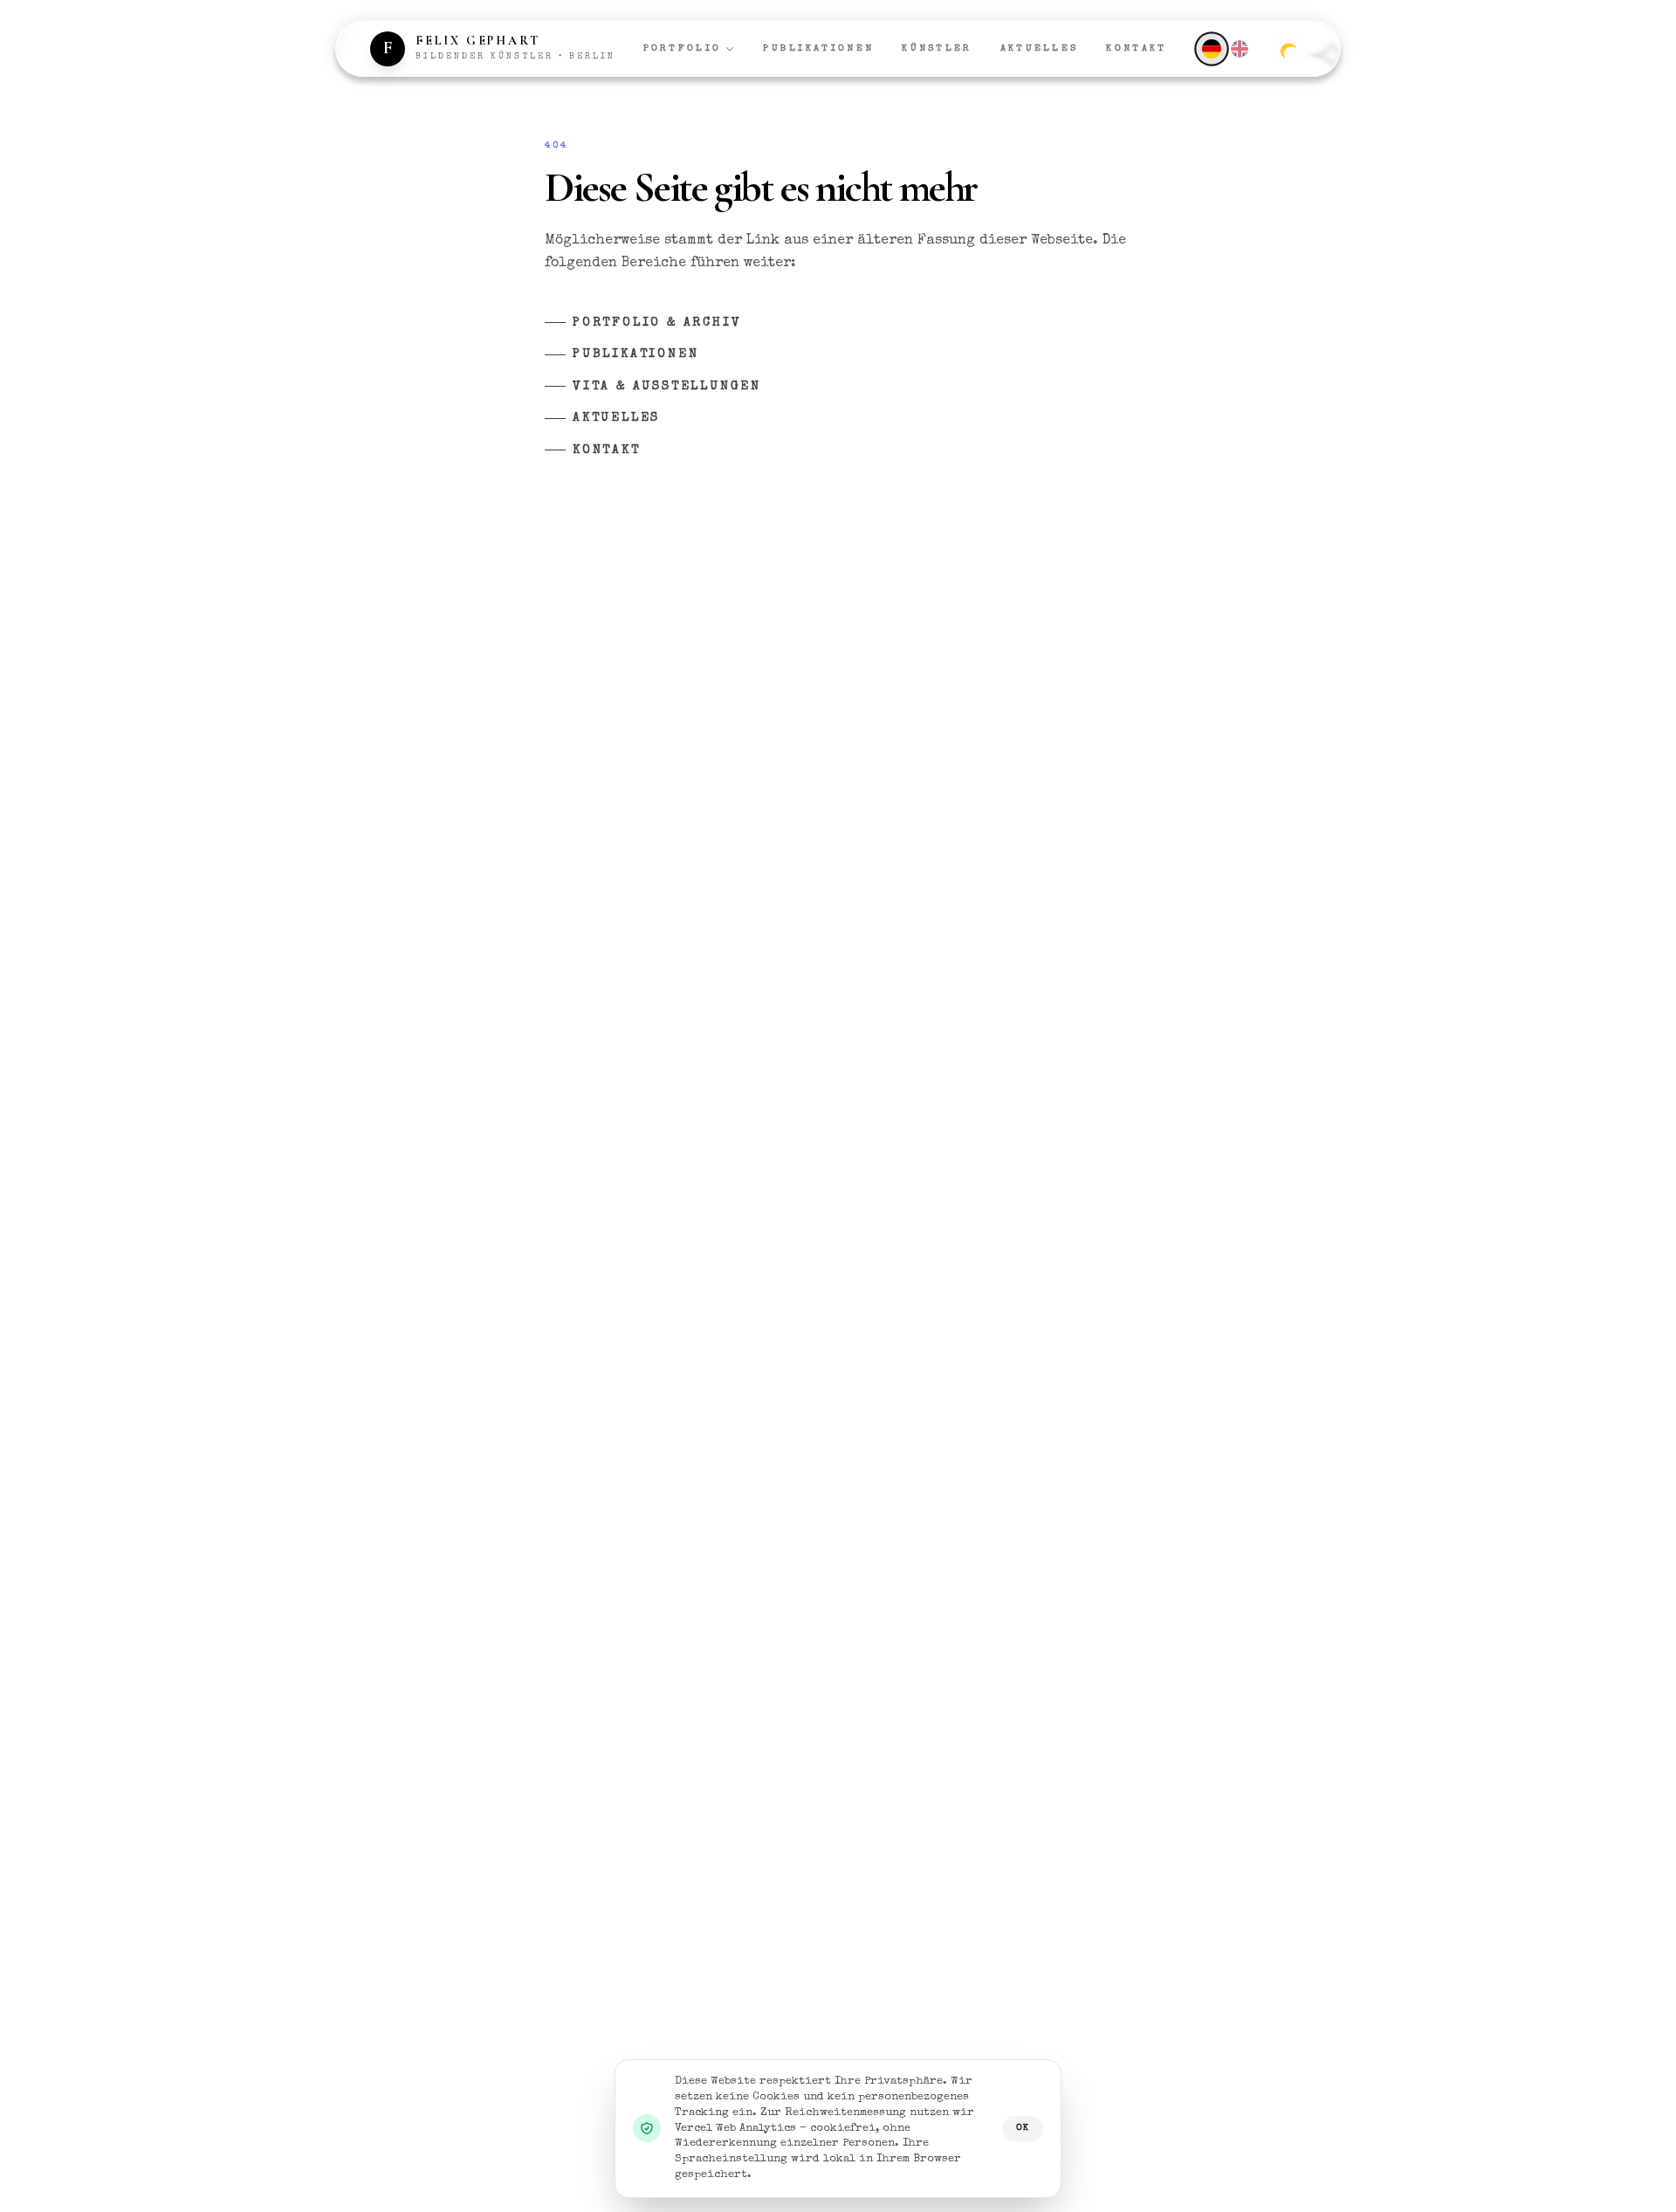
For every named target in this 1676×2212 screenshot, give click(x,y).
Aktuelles (1040, 48)
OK (1023, 2128)
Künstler (937, 48)
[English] (1240, 49)
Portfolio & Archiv (657, 323)
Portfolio (683, 48)
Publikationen (818, 48)
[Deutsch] (1211, 48)
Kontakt (1136, 48)
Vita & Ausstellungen (667, 387)
